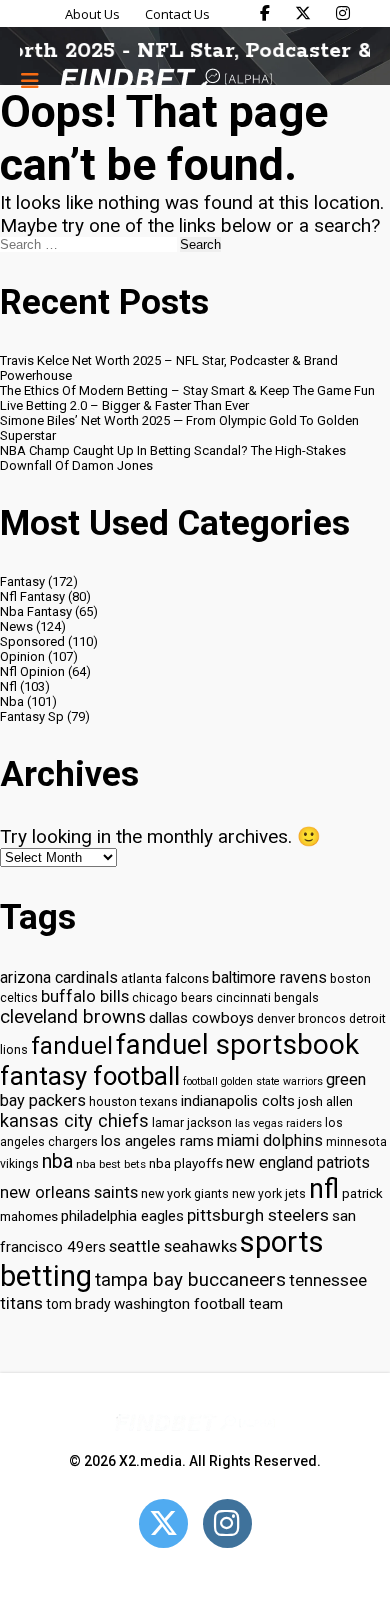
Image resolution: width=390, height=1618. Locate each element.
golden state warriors (272, 1081)
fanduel (72, 1046)
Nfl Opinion (32, 671)
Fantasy (22, 581)
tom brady (78, 1304)
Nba (12, 701)
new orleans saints (69, 1192)
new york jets (269, 1194)
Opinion (22, 656)
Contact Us (177, 14)
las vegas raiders (278, 1123)
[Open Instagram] (227, 1523)
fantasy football (90, 1076)
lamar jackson (192, 1122)
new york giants (185, 1193)
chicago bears (172, 997)
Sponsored (32, 641)
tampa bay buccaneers (190, 1280)
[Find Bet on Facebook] (265, 13)
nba (57, 1161)
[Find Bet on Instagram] (343, 13)
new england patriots (298, 1162)
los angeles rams (157, 1141)
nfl (324, 1189)
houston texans (133, 1101)
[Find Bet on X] (303, 13)
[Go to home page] (166, 80)
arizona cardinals (59, 977)
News (16, 626)
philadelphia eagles (122, 1216)
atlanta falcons (165, 978)
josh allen (325, 1101)
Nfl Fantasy (32, 596)
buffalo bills (85, 996)
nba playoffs (186, 1163)
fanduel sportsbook (237, 1044)
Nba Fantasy (36, 611)
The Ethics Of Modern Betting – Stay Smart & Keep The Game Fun (187, 390)
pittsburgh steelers (258, 1215)
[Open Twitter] (163, 1523)
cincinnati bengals (267, 997)
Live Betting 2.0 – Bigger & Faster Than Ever (124, 405)
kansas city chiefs (74, 1120)
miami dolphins (270, 1140)
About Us (92, 14)
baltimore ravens (269, 977)
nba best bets (111, 1164)
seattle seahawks (173, 1246)
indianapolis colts (238, 1101)
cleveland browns (73, 1017)
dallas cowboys (201, 1018)
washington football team (198, 1304)
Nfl (8, 686)
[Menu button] (30, 80)
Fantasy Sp (32, 716)
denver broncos (301, 1018)
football (200, 1081)
